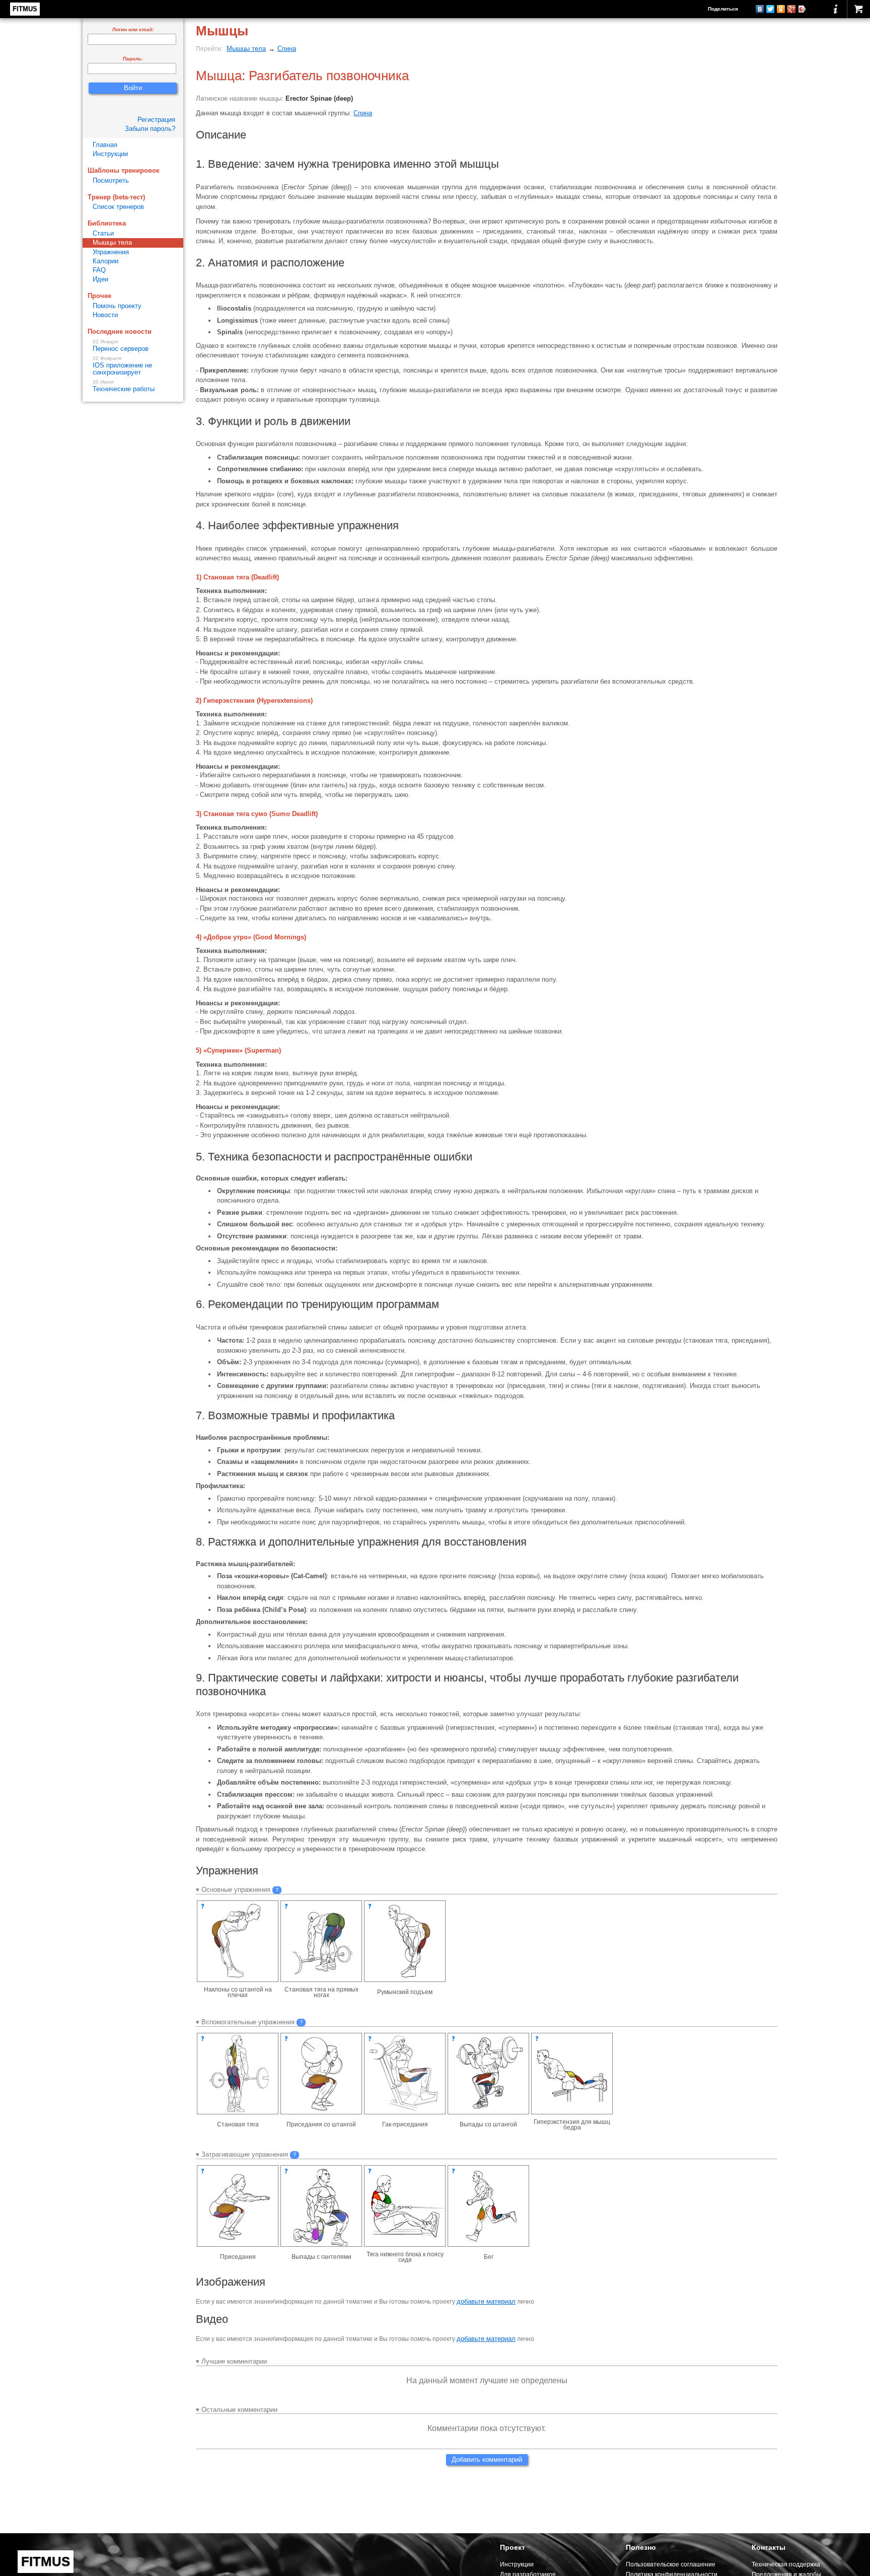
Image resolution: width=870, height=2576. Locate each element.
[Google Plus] (792, 9)
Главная (105, 145)
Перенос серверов (121, 346)
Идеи (100, 279)
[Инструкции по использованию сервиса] (836, 9)
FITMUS (25, 9)
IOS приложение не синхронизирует (122, 366)
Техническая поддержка (786, 2564)
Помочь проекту (117, 306)
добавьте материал (486, 2301)
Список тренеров (118, 207)
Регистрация (156, 120)
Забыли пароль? (150, 129)
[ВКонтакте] (760, 9)
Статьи (103, 233)
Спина (287, 49)
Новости (105, 315)
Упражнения (111, 252)
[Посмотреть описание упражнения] (203, 1906)
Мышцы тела (246, 49)
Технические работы (124, 386)
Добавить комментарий (487, 2459)
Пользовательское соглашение (671, 2564)
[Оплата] (858, 9)
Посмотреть (111, 180)
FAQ (99, 270)
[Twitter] (771, 9)
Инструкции (110, 154)
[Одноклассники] (781, 9)
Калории (105, 261)
